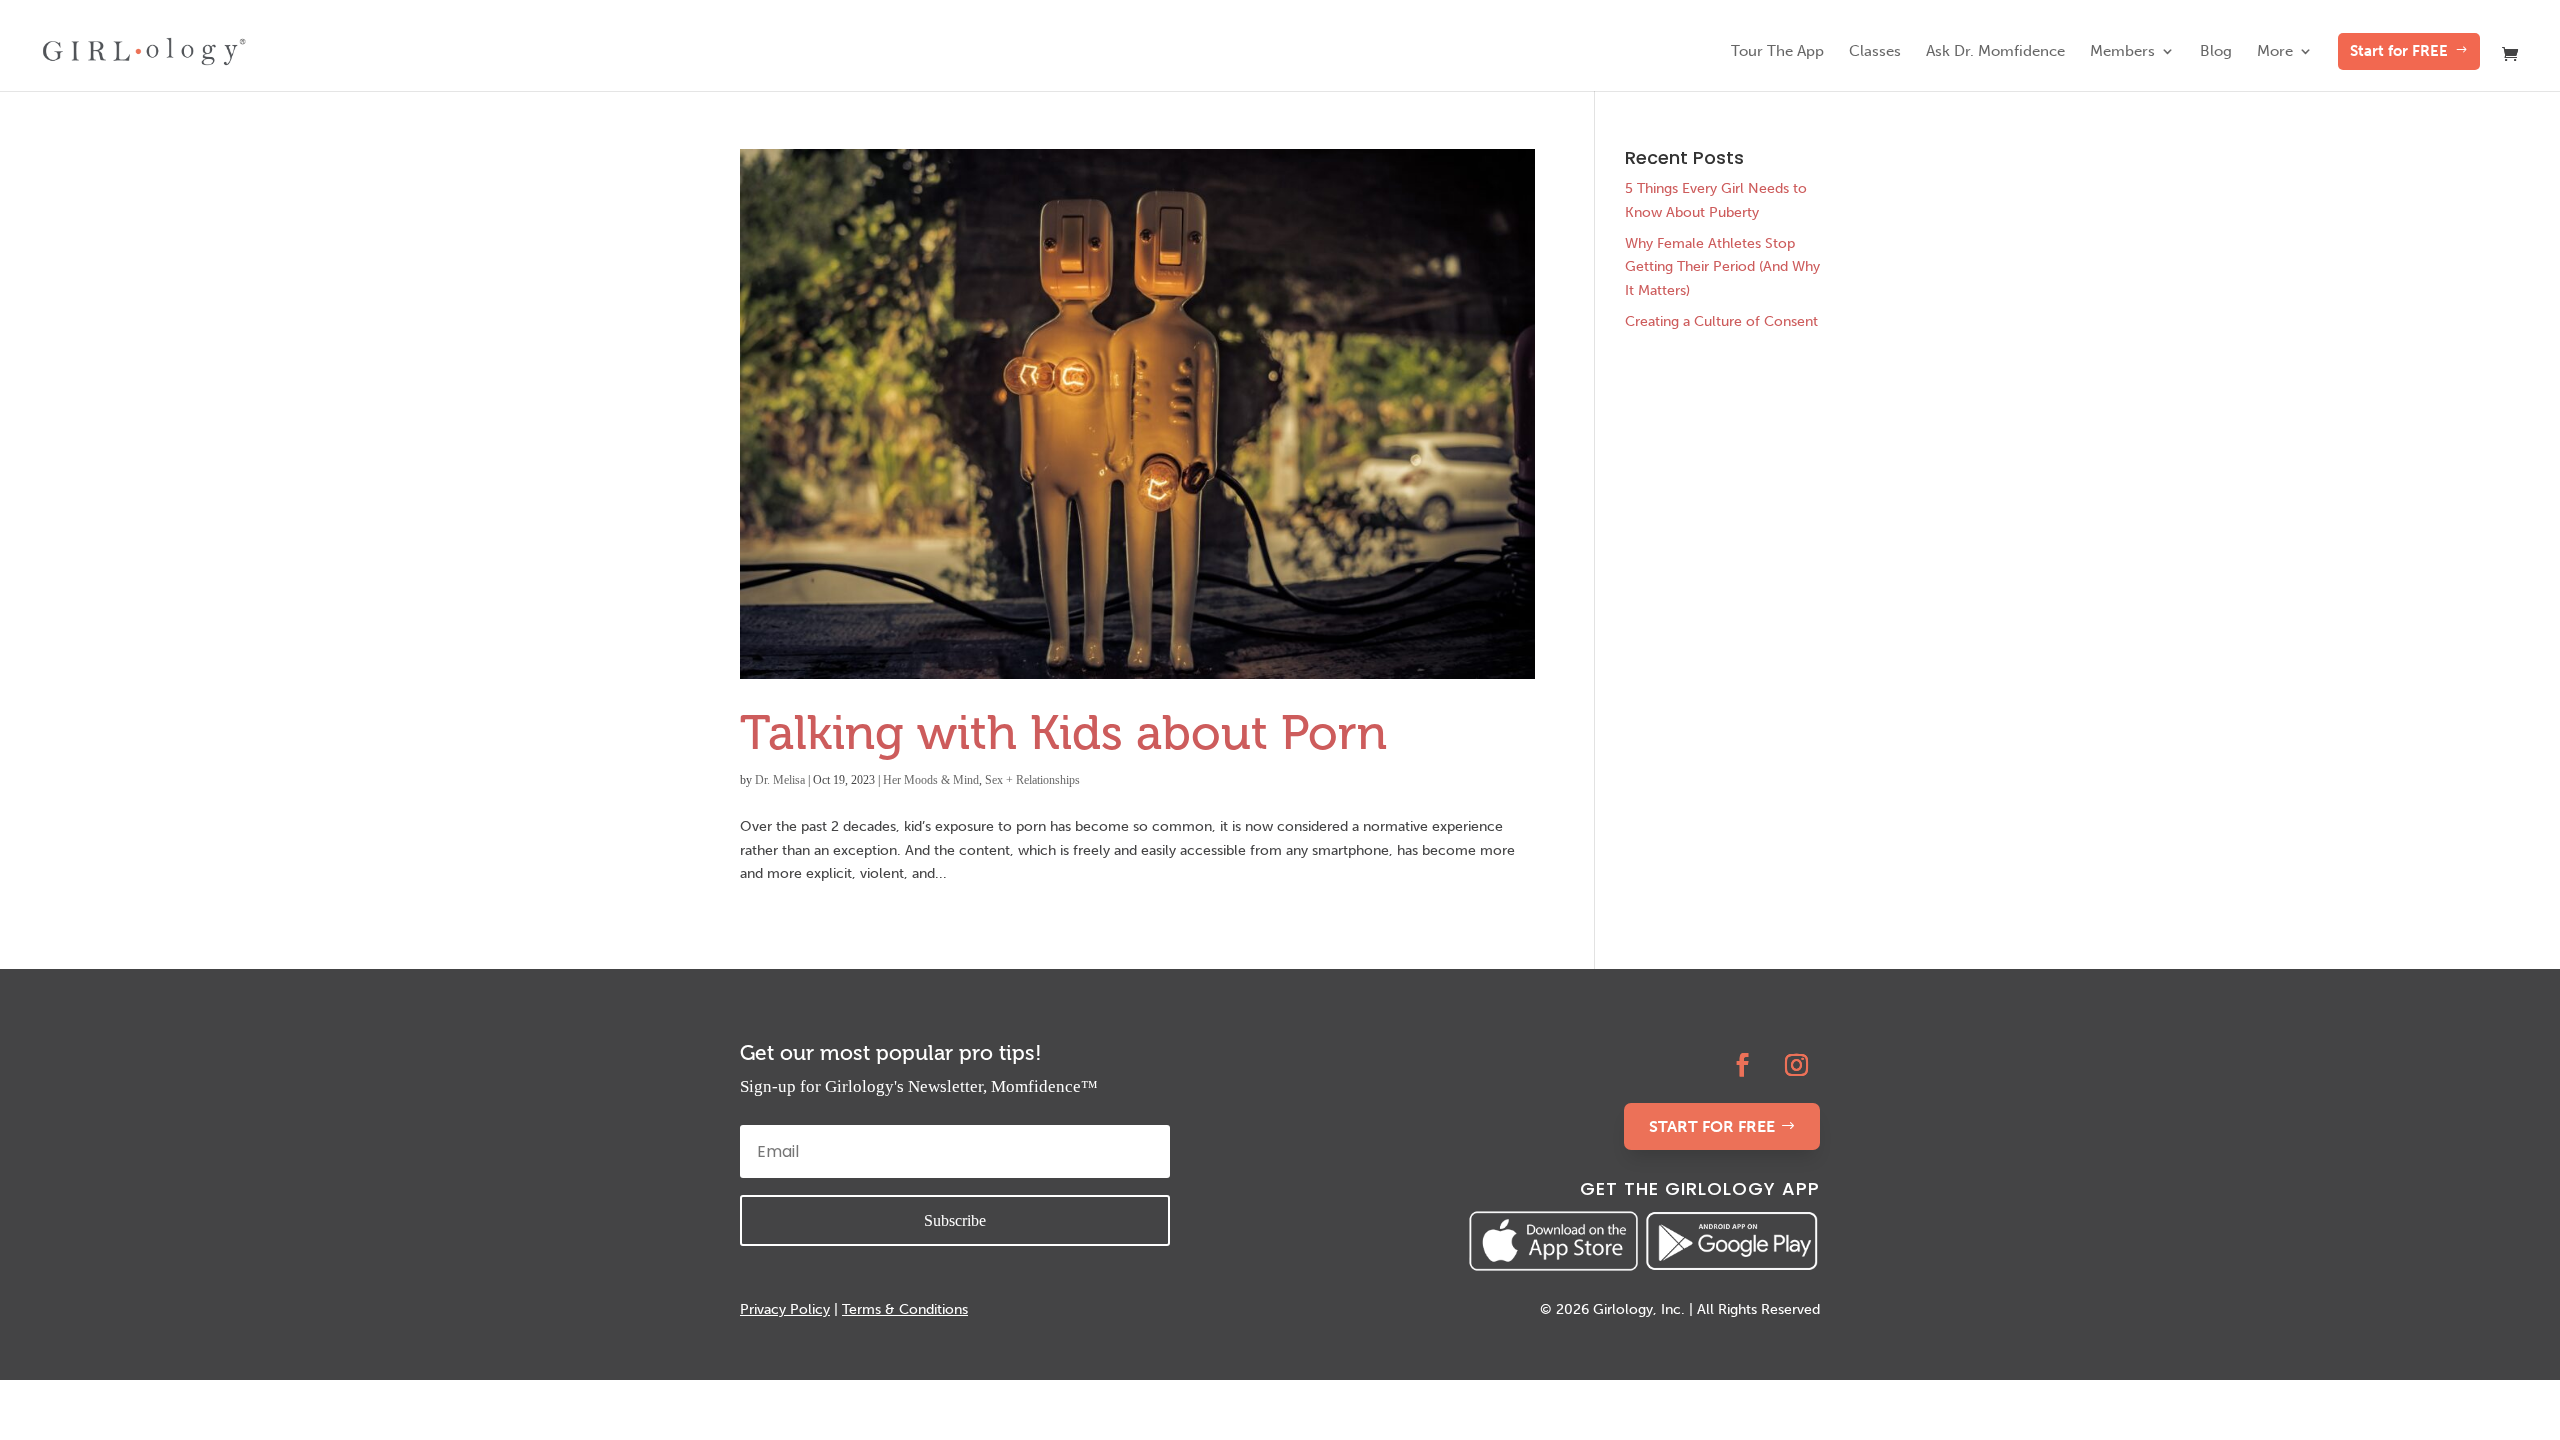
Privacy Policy (785, 1309)
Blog (2216, 52)
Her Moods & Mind (931, 780)
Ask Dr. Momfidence (1995, 52)
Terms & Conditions (905, 1309)
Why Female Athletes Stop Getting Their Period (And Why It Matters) (1722, 267)
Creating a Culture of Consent (1721, 321)
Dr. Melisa (780, 780)
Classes (1875, 52)
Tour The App (1777, 52)
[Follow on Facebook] (1743, 1065)
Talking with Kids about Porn (1063, 732)
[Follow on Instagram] (1797, 1065)
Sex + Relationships (1032, 780)
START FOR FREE (1712, 1126)
